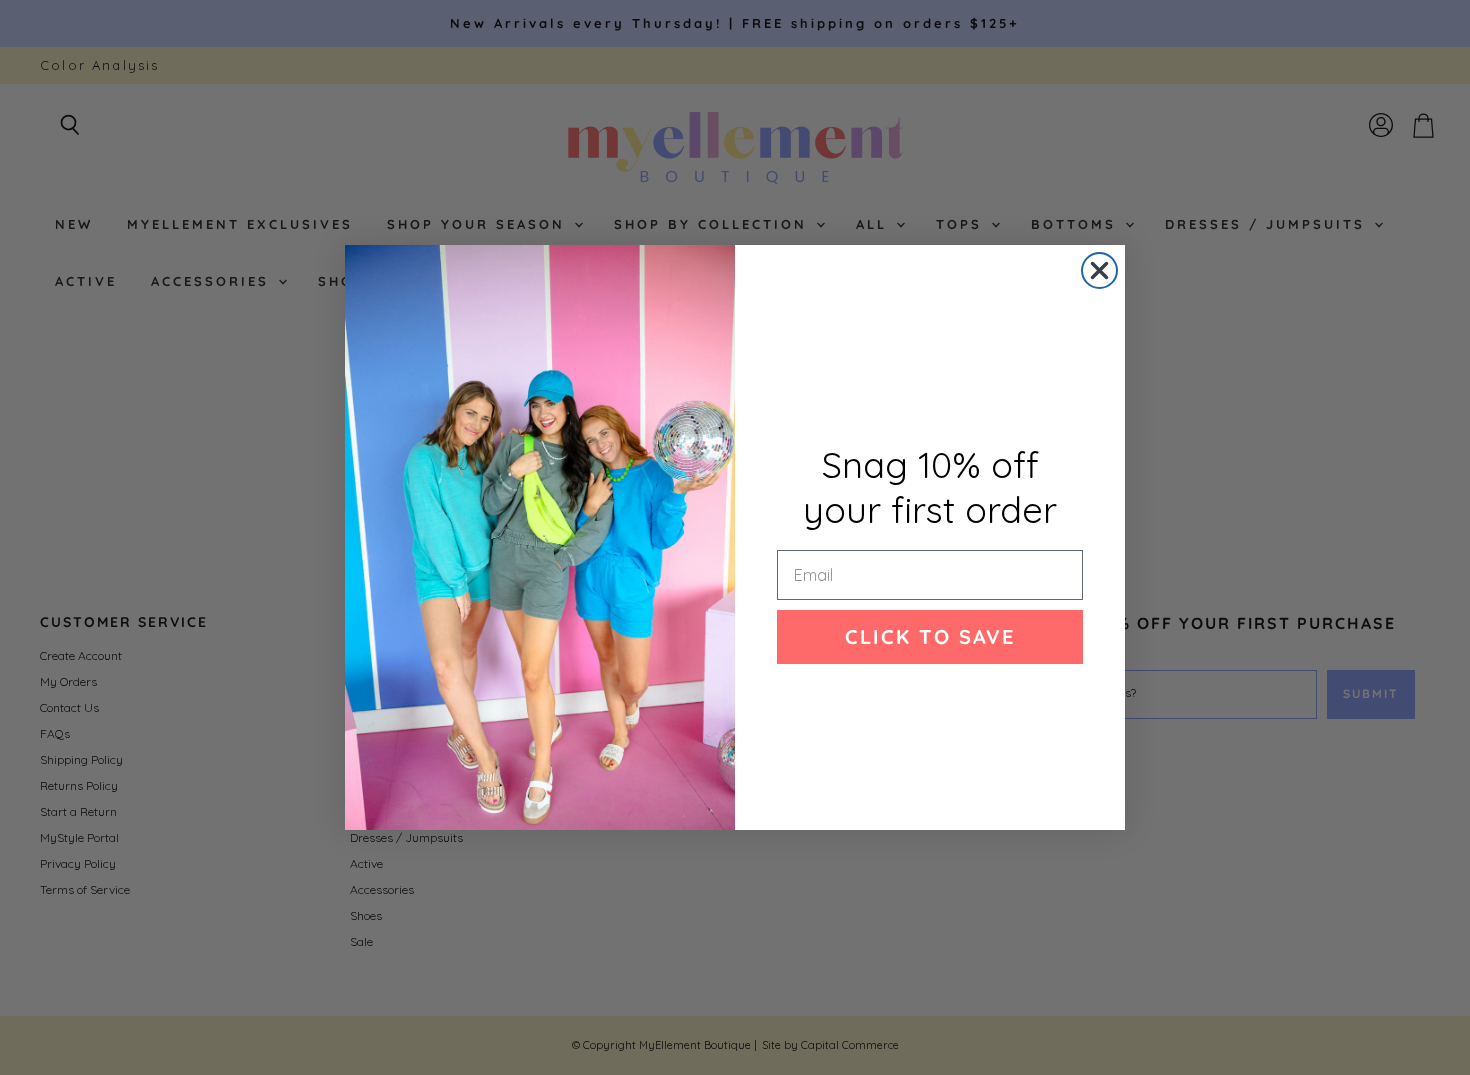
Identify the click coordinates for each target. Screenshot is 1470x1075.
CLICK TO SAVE (930, 636)
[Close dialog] (1099, 270)
